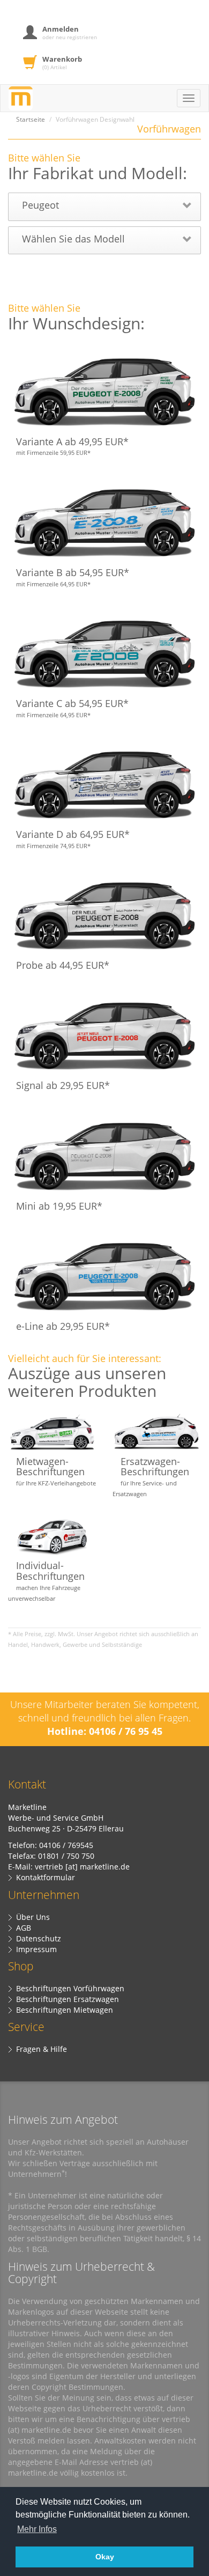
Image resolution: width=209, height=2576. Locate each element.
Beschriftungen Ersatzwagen (68, 1999)
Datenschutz (39, 1938)
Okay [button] (105, 2557)
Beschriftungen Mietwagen (65, 2010)
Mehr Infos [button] (37, 2529)
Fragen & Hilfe (42, 2049)
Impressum (36, 1949)
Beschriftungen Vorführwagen (70, 1988)
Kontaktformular (46, 1877)
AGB (24, 1928)
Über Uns (33, 1917)
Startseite (31, 119)
